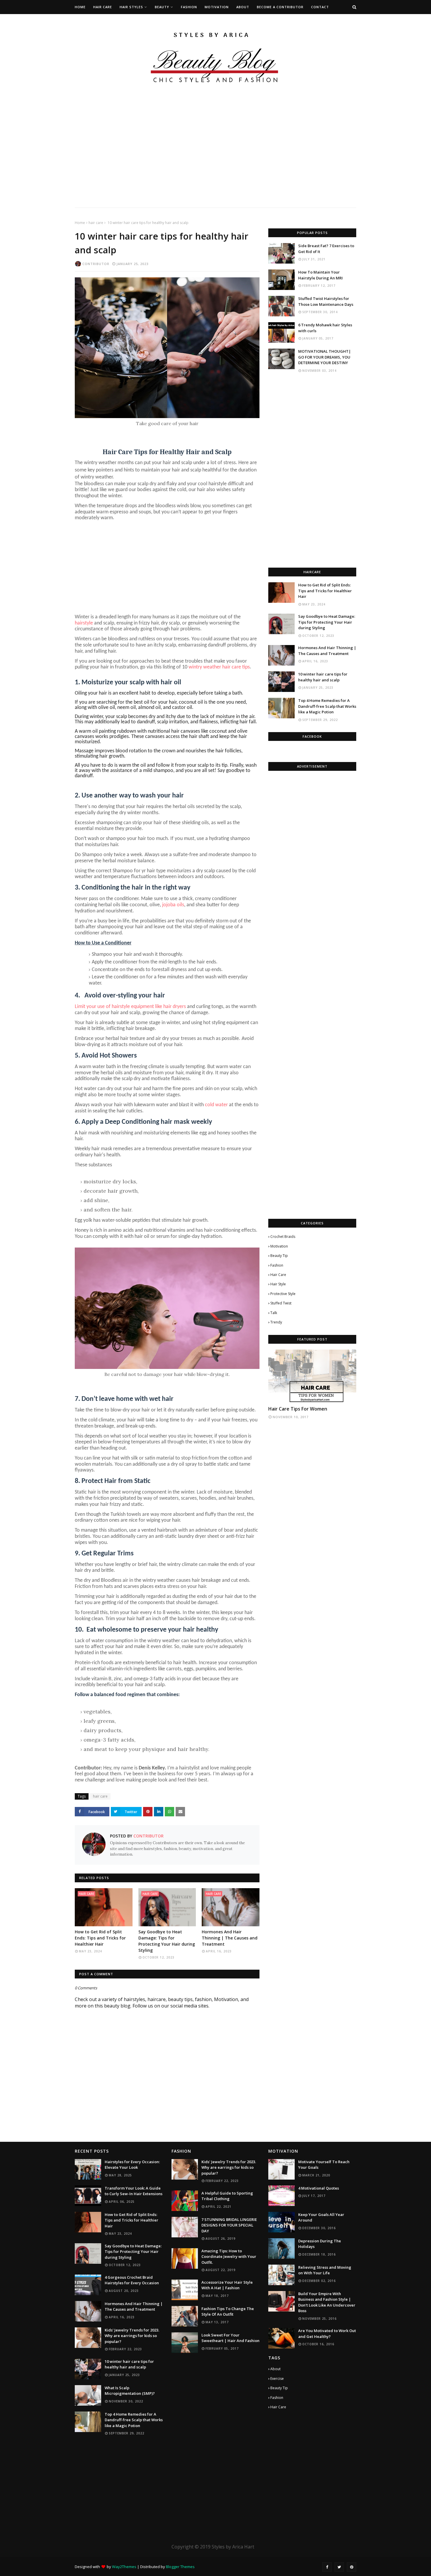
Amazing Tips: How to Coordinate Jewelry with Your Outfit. (229, 2257)
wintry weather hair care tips (219, 667)
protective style (283, 1294)
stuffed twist (281, 1303)
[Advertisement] (176, 167)
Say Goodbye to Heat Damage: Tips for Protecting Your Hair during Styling (167, 1941)
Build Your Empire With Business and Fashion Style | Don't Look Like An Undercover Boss (327, 2302)
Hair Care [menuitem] (103, 7)
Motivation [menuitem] (217, 7)
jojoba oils (173, 905)
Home (80, 223)
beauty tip (279, 1256)
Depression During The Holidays (320, 2244)
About (275, 2369)
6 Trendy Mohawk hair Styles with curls (325, 328)
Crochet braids (283, 1237)
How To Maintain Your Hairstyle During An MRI (320, 275)
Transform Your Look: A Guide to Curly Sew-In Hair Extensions (134, 2191)
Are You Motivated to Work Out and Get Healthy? (327, 2334)
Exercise (277, 2379)
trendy (276, 1322)
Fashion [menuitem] (189, 7)
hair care (96, 223)
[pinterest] (352, 2567)
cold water (216, 1105)
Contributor (96, 264)
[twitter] (339, 2567)
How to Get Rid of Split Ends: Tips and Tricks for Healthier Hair (100, 1938)
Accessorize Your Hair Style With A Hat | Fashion (227, 2285)
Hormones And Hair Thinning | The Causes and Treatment (230, 1938)
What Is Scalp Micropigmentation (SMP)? (130, 2391)
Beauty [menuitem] (162, 7)
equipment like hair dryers (158, 1007)
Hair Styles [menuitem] (131, 7)
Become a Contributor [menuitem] (280, 7)
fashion (277, 1265)
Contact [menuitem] (320, 7)
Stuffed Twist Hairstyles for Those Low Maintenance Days (326, 301)
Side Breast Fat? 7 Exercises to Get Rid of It (326, 249)
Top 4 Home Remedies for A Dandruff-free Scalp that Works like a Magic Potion (327, 706)
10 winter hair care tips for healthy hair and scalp (323, 677)
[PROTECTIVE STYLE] (312, 1376)
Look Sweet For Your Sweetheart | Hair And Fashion (230, 2338)
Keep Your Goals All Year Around (321, 2217)
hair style (278, 1284)
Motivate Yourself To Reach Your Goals (324, 2165)
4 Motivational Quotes (319, 2188)
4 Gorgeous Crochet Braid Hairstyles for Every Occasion (132, 2280)
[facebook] (327, 2567)
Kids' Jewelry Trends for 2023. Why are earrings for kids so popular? (132, 2336)
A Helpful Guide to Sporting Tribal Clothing (227, 2196)
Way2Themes (124, 2567)
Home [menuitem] (80, 7)
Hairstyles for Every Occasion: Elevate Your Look (132, 2165)
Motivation (279, 1246)
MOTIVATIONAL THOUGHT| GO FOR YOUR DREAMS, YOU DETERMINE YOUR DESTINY (325, 357)
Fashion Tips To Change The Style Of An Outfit (228, 2312)
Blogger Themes (180, 2567)
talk (274, 1313)
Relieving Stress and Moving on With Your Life (325, 2270)
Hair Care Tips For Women (298, 1409)
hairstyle (84, 623)
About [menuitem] (243, 7)
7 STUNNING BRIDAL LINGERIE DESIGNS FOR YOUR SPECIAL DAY (229, 2225)
